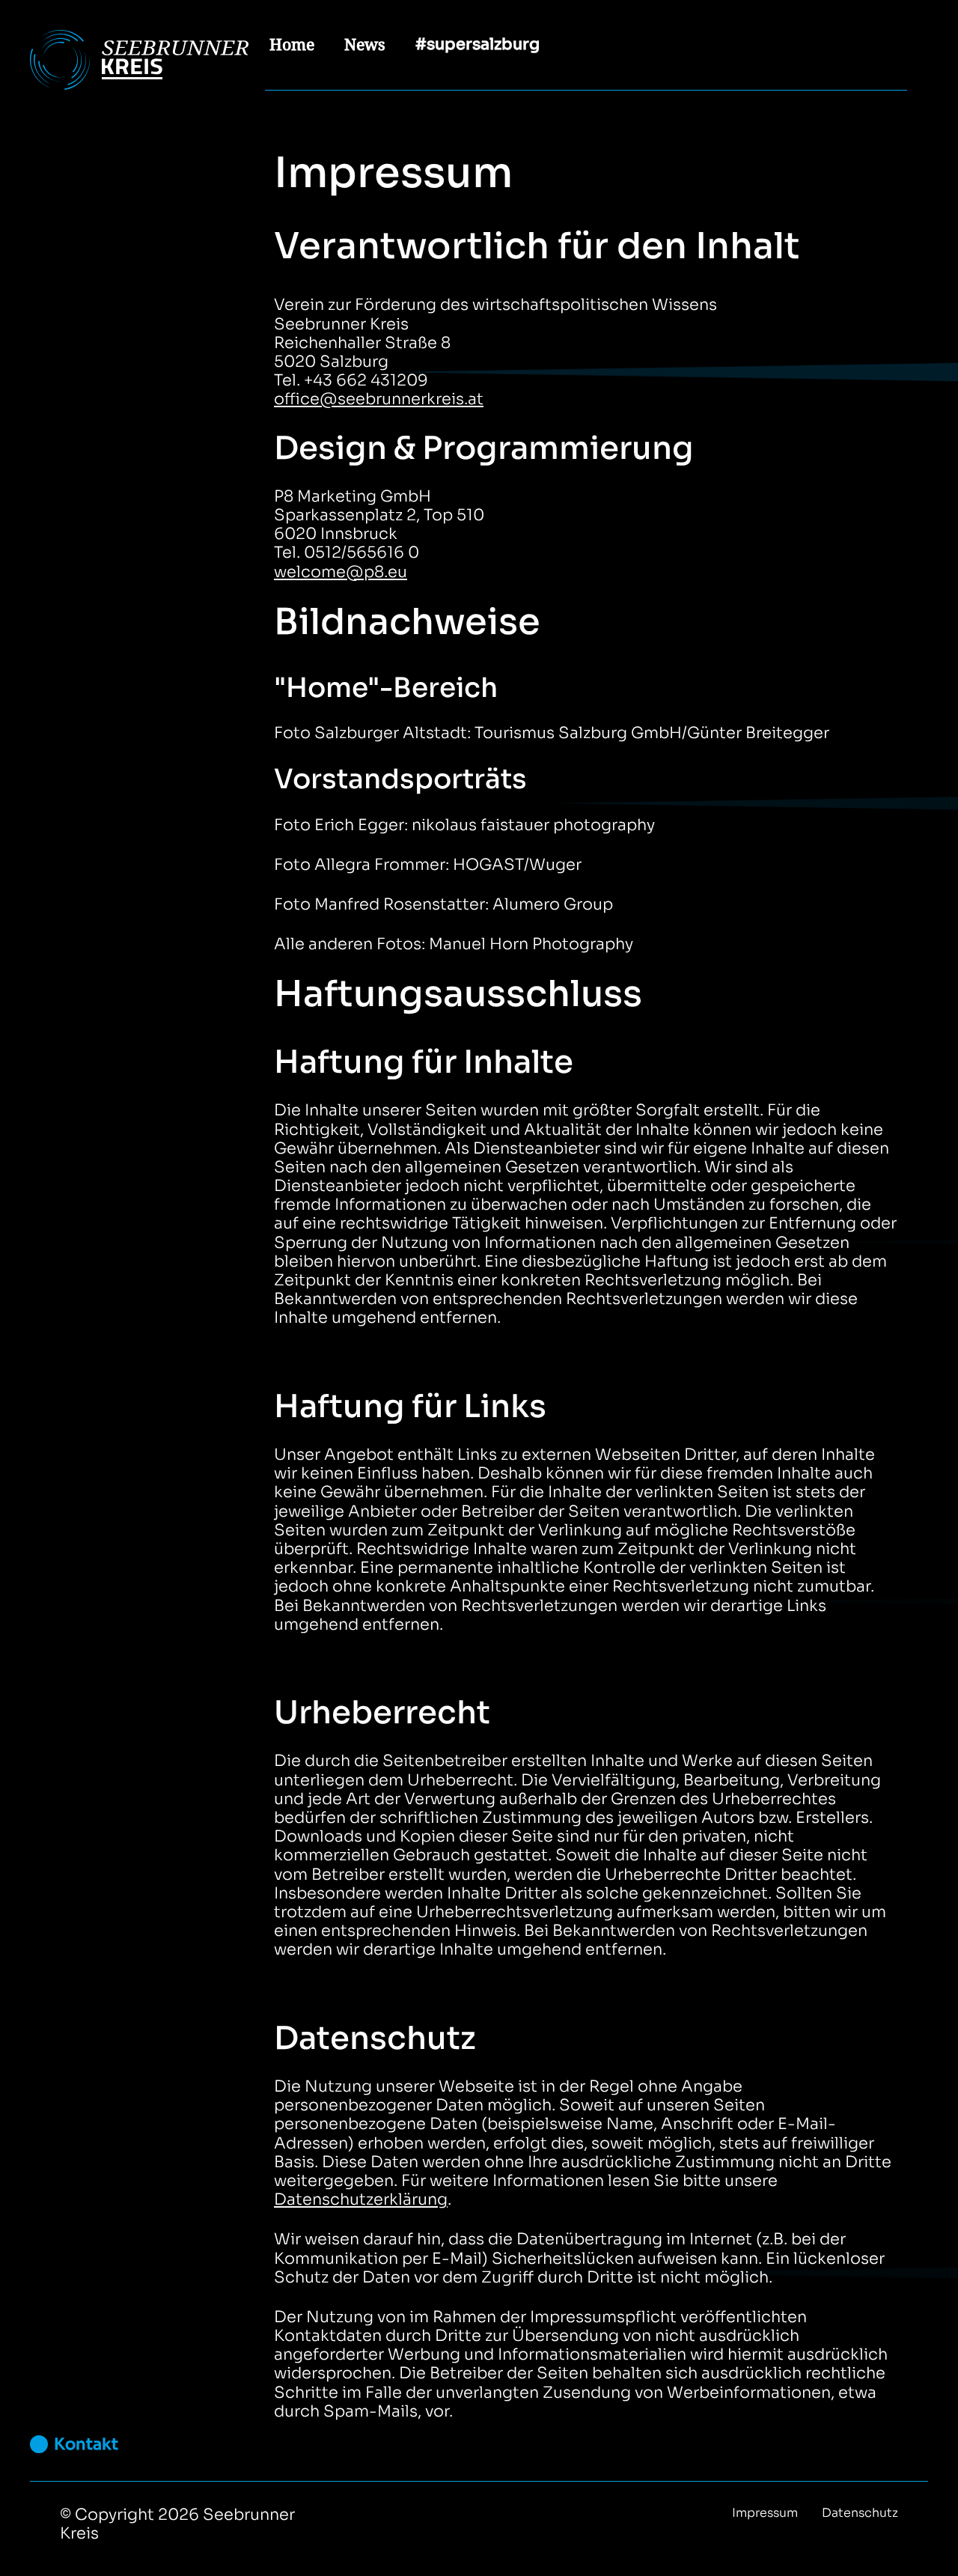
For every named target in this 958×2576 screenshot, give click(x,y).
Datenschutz (860, 2513)
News (365, 44)
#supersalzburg (478, 44)
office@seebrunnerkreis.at (379, 399)
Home (292, 44)
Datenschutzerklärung (361, 2199)
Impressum (765, 2513)
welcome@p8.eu (341, 572)
